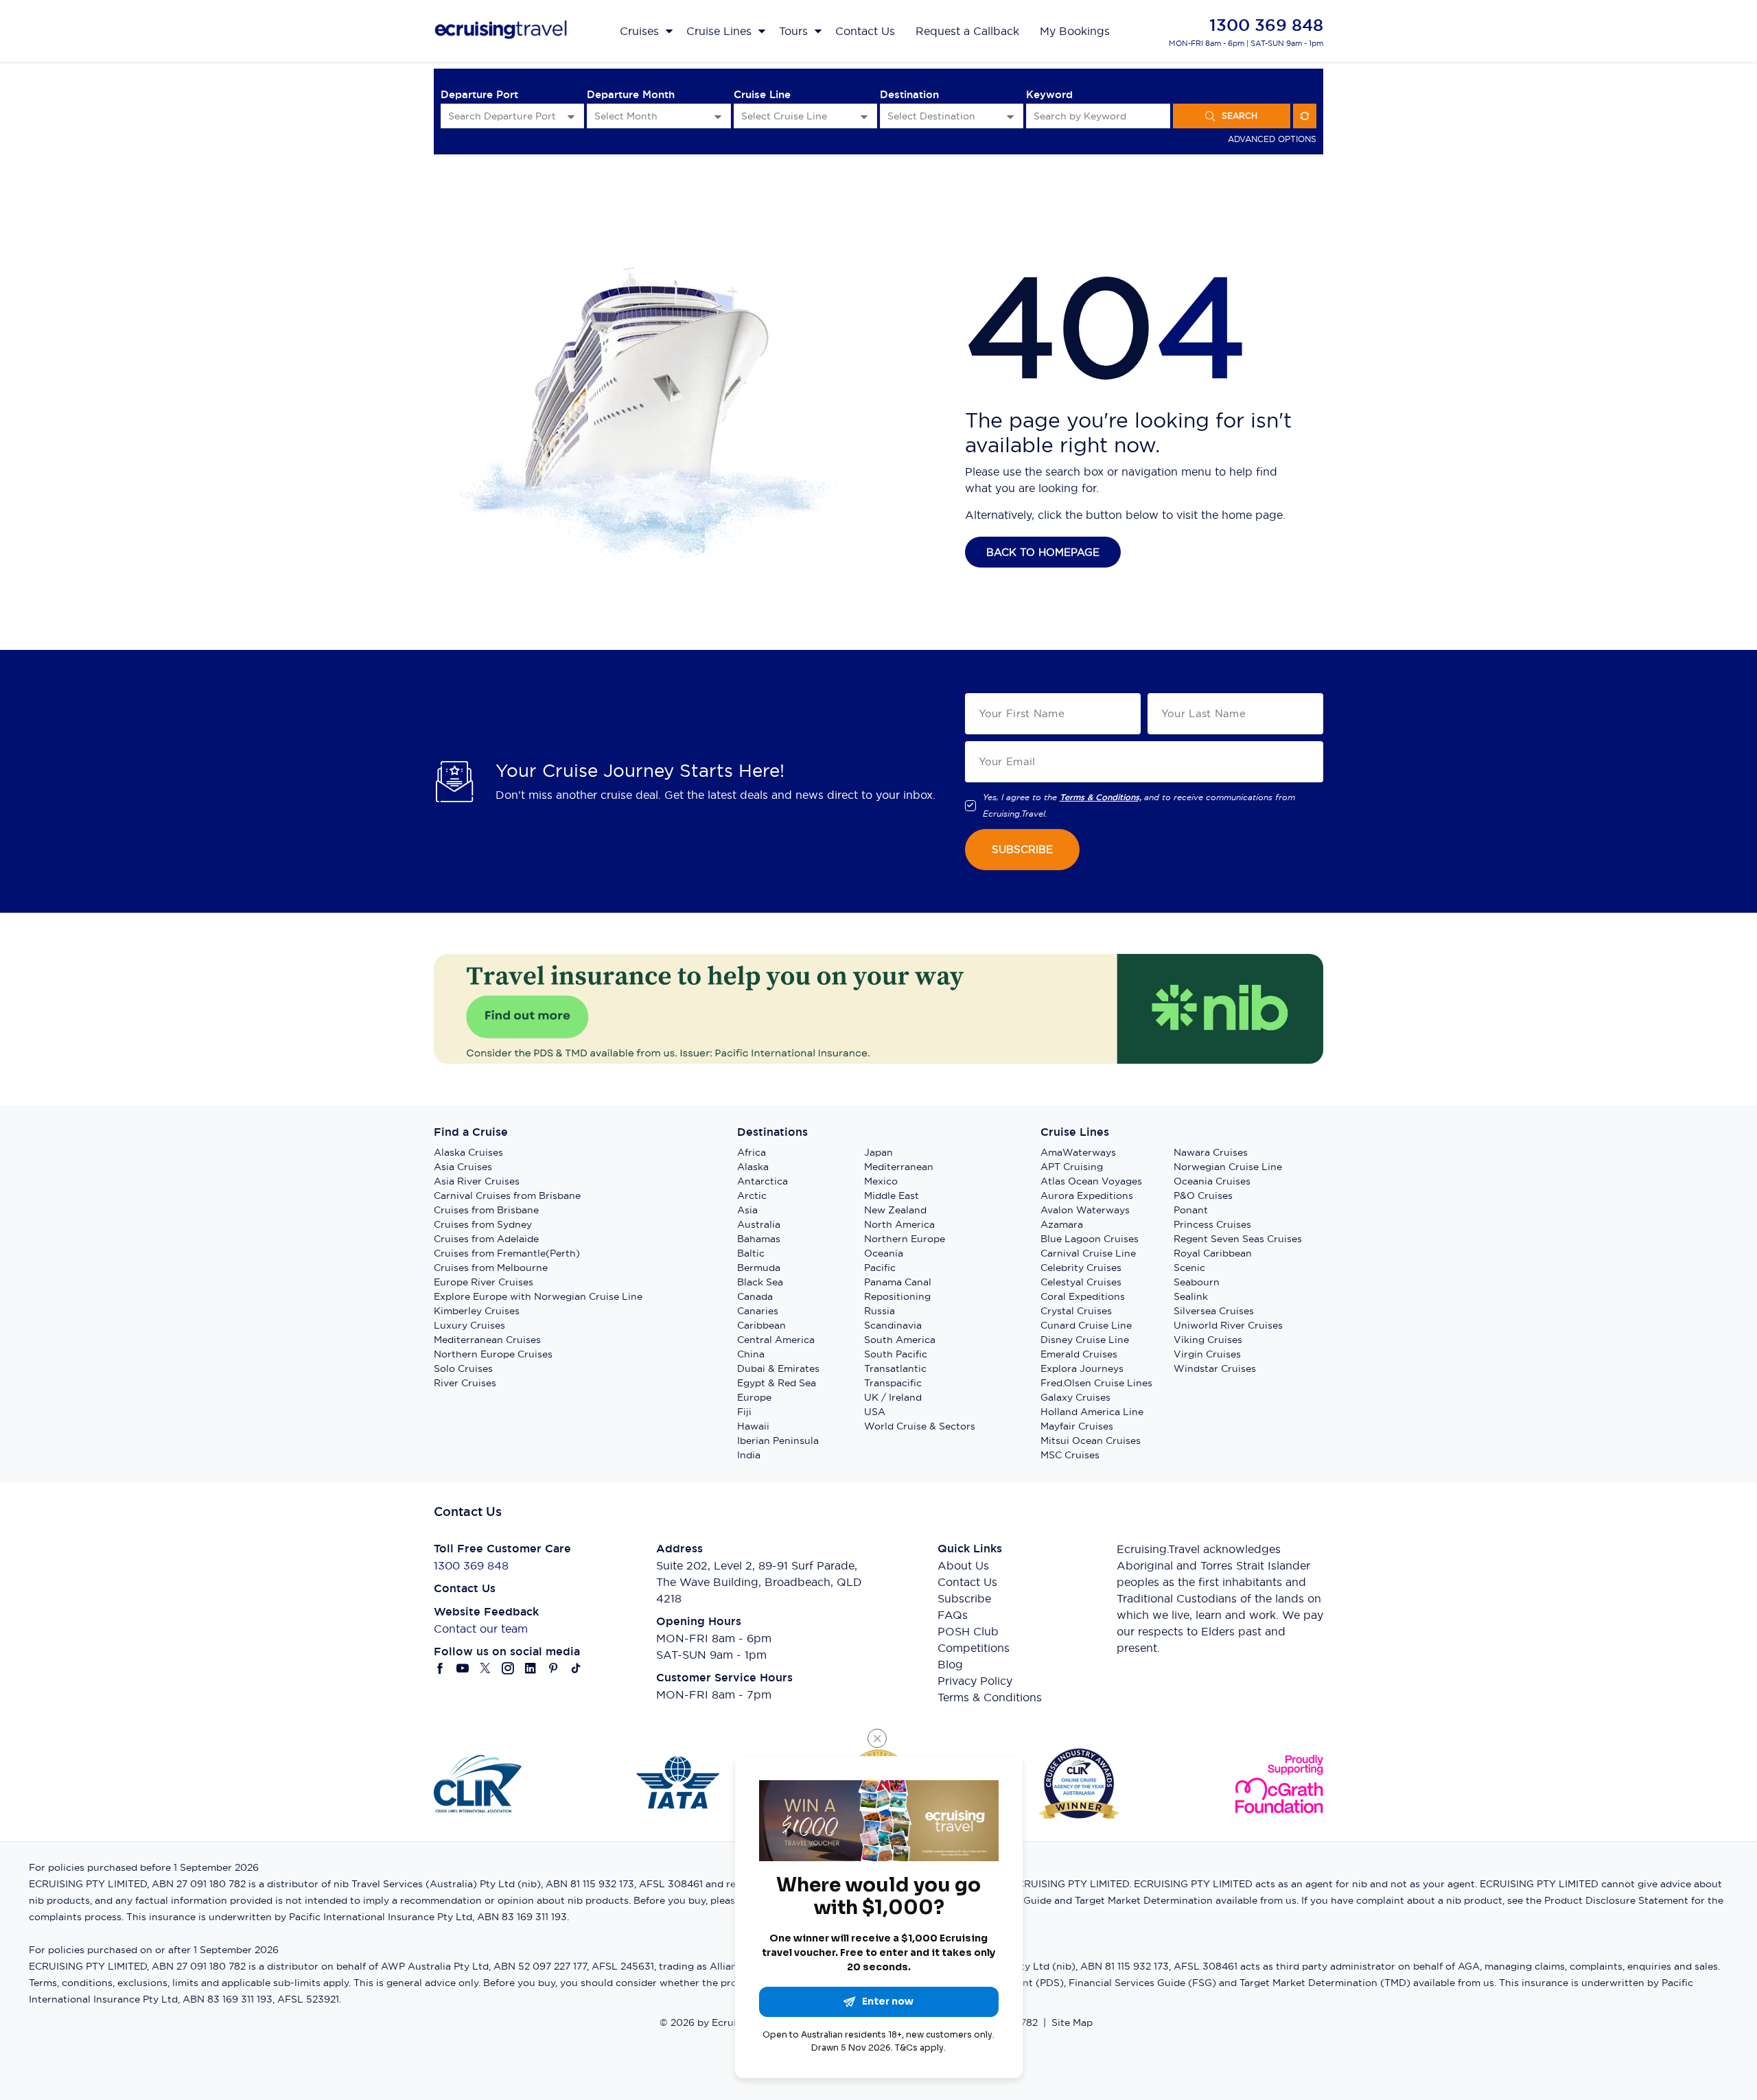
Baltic (751, 1253)
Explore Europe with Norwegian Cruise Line (538, 1296)
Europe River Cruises (484, 1282)
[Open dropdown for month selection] (718, 116)
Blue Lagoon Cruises (1090, 1239)
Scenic (1189, 1268)
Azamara (1062, 1224)
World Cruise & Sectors (920, 1426)
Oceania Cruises (1212, 1181)
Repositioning (897, 1296)
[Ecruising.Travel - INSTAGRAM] (508, 1668)
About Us (963, 1565)
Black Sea (760, 1282)
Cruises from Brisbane (486, 1210)
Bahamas (759, 1239)
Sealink (1191, 1296)
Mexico (881, 1181)
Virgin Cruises (1207, 1354)
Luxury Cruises (469, 1325)
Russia (880, 1311)
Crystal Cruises (1076, 1311)
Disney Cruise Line (1085, 1340)
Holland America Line (1092, 1412)
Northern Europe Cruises (493, 1354)
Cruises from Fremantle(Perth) (507, 1253)
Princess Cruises (1212, 1224)
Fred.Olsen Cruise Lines (1096, 1383)
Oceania (884, 1253)
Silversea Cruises (1214, 1311)
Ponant (1191, 1210)
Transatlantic (895, 1368)
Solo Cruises (463, 1368)
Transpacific (893, 1383)
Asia (747, 1210)
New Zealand (895, 1210)
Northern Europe (905, 1239)
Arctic (752, 1195)
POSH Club (968, 1631)
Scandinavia (893, 1325)
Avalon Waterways (1085, 1210)
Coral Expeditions (1083, 1296)
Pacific (880, 1268)
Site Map (1072, 2022)
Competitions (974, 1648)
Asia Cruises (463, 1167)
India (749, 1455)
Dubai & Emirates (778, 1368)
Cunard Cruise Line (1086, 1325)
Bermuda (759, 1268)
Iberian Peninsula (778, 1440)
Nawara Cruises (1211, 1152)
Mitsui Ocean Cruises (1091, 1440)
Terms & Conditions (990, 1697)
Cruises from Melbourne (491, 1268)
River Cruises (465, 1383)
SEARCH (1240, 116)
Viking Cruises (1208, 1340)
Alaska (753, 1167)
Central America (776, 1340)
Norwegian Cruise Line (1228, 1167)
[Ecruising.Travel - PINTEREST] (554, 1668)
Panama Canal (898, 1282)
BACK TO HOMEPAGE (1043, 552)
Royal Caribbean (1213, 1253)
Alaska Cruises (468, 1152)
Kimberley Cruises (477, 1311)
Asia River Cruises (477, 1181)
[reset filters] (1305, 116)
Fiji (744, 1412)
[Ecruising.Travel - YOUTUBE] (463, 1668)
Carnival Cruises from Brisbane (507, 1195)
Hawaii (753, 1426)
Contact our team (481, 1629)
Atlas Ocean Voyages (1091, 1181)
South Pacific (896, 1354)
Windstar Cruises (1215, 1368)
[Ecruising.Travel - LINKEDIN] (531, 1668)
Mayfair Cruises (1077, 1426)
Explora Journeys (1082, 1368)
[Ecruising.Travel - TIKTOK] (576, 1668)
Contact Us (967, 1582)
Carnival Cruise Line (1088, 1253)
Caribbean (761, 1325)
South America (900, 1340)
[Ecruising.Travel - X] (486, 1668)
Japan (878, 1152)
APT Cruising (1072, 1167)
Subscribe (964, 1598)
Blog (950, 1664)
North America (899, 1224)
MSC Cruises (1070, 1455)
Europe (754, 1397)
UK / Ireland (893, 1397)
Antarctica (763, 1181)
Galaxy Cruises (1075, 1397)
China (751, 1354)
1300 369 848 (1266, 25)
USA (875, 1412)
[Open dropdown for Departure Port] (571, 116)
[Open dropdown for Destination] (1010, 116)
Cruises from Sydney (483, 1224)
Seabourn (1197, 1282)
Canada (755, 1296)
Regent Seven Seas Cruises (1238, 1239)
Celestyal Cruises (1081, 1282)
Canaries (758, 1311)
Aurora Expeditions (1087, 1195)
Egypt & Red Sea (777, 1383)
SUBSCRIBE (1022, 849)
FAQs (953, 1615)
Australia (759, 1224)
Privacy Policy (975, 1681)
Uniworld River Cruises (1228, 1325)
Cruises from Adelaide (486, 1239)
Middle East (892, 1195)
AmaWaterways (1078, 1152)
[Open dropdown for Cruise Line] (864, 116)
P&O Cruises (1203, 1195)
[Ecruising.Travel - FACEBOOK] (440, 1668)
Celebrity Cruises (1081, 1268)
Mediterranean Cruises (487, 1340)
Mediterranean (899, 1167)
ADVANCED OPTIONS (1272, 139)
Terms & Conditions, (1101, 797)
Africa (752, 1152)
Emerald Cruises (1079, 1354)
